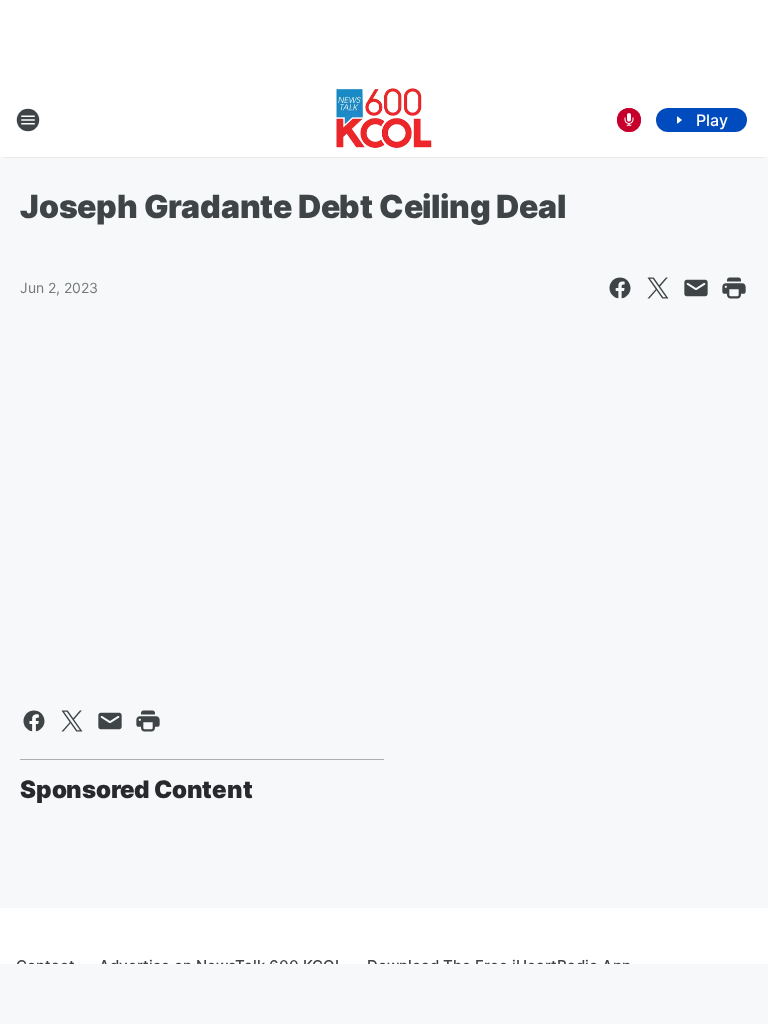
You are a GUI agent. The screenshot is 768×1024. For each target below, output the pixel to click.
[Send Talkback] (629, 120)
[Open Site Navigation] (28, 120)
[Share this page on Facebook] (620, 288)
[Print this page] (734, 288)
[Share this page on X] (658, 288)
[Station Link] (384, 120)
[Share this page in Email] (696, 288)
